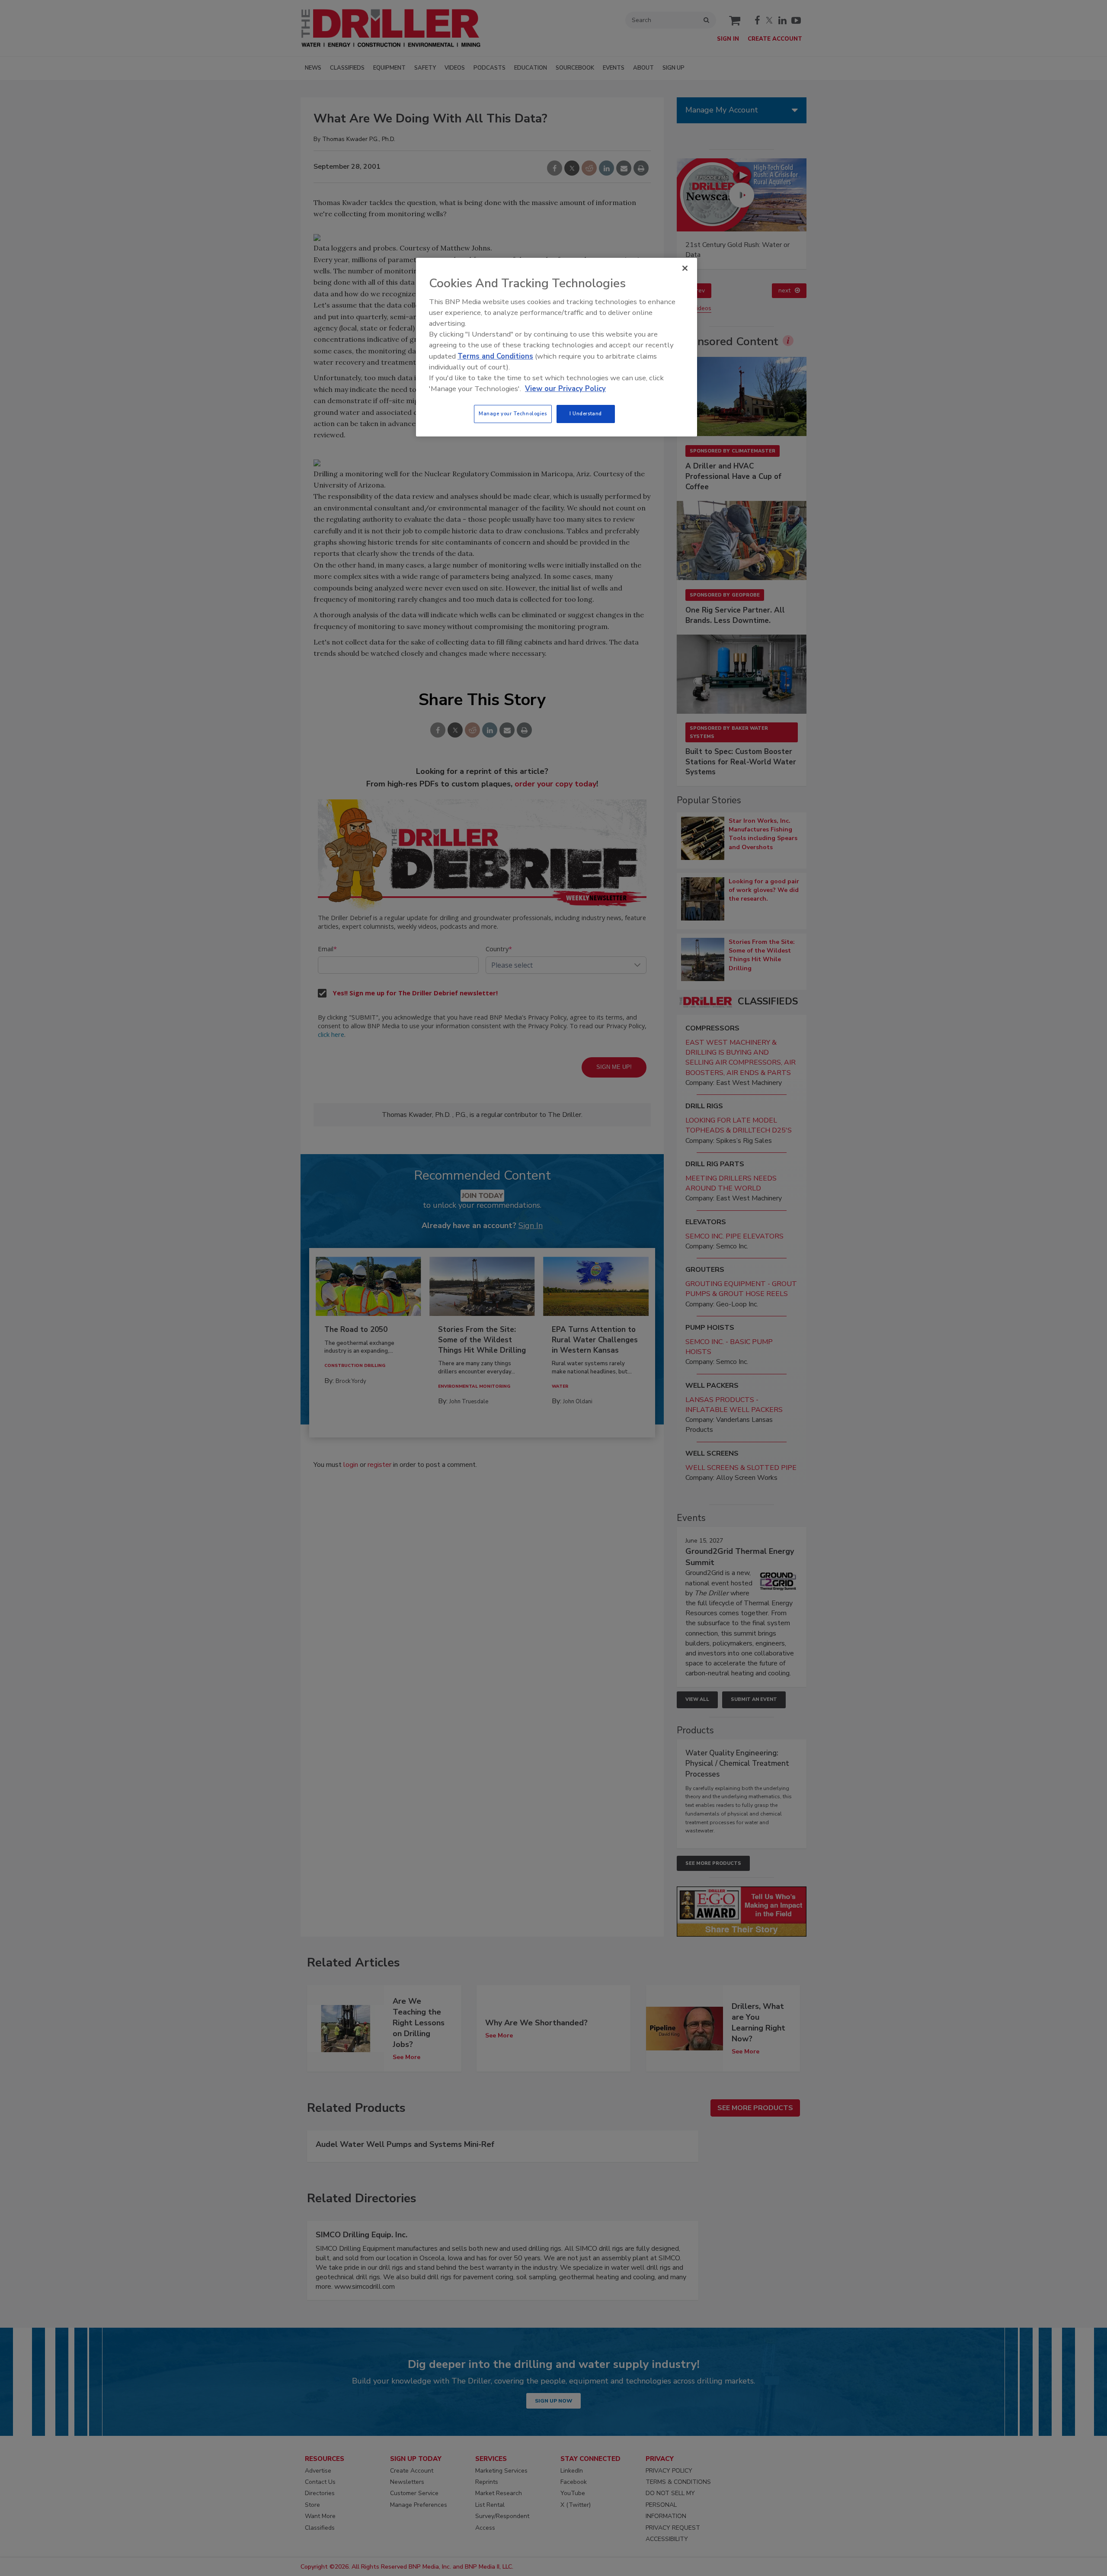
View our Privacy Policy (565, 389)
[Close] (685, 268)
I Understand (586, 414)
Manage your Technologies (513, 414)
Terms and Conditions (495, 356)
